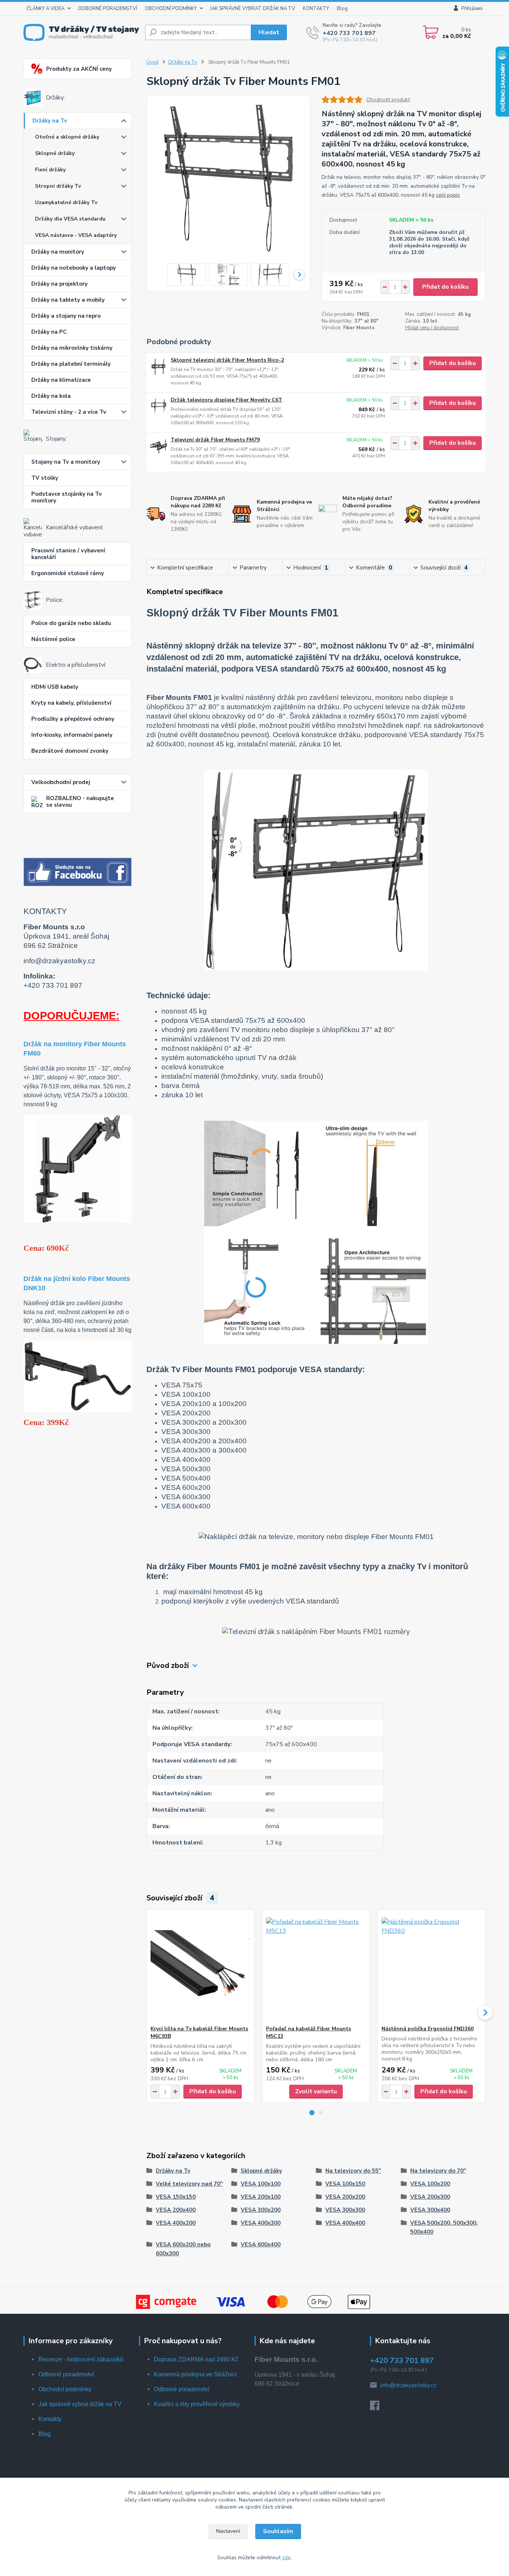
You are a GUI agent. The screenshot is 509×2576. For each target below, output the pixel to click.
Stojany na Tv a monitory (66, 462)
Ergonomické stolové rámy (68, 573)
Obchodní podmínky (65, 2389)
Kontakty (50, 2419)
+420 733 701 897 (349, 33)
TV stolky (45, 478)
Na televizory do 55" (353, 2171)
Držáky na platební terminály (71, 364)
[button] (312, 2113)
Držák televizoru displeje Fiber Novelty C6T (227, 400)
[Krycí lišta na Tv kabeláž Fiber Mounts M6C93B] (200, 1967)
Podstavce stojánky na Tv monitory (67, 497)
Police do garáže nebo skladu (71, 623)
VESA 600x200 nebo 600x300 (183, 2249)
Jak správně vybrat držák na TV (80, 2404)
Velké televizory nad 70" (189, 2184)
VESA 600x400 (261, 2245)
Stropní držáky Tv (58, 186)
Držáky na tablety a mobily (68, 300)
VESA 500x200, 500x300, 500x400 (444, 2227)
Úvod (152, 62)
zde (286, 2558)
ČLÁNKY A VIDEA (45, 9)
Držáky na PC (49, 332)
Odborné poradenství (66, 2374)
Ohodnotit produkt (388, 100)
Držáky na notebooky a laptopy (74, 268)
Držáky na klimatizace (61, 380)
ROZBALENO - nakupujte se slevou (80, 802)
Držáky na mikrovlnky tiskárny (72, 348)
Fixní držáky (50, 170)
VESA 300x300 (345, 2210)
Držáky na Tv (50, 121)
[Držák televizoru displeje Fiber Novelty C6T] (159, 407)
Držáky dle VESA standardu (70, 219)
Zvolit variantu (316, 2091)
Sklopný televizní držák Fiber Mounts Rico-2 (227, 360)
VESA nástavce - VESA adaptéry (76, 235)
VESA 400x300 (261, 2223)
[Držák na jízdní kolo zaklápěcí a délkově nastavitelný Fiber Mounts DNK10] (78, 1376)
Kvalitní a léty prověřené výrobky (197, 2404)
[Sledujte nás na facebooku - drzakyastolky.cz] (78, 872)
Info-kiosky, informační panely (72, 735)
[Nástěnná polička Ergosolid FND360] (431, 1967)
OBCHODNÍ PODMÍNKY (171, 9)
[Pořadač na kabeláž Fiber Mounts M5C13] (316, 1967)
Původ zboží (168, 1665)
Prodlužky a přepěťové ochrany (73, 719)
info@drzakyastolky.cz (408, 2385)
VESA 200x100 (261, 2197)
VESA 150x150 (176, 2197)
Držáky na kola (51, 396)
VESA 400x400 (345, 2223)
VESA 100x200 (430, 2184)
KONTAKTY (316, 9)
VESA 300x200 (261, 2210)
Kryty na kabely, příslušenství (71, 703)
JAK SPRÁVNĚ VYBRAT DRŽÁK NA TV (253, 9)
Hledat (269, 32)
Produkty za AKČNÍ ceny (79, 69)
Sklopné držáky (55, 153)
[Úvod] (81, 32)
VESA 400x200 (176, 2223)
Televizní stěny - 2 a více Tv (69, 412)
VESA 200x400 (176, 2210)
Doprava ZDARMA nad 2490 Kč (196, 2359)
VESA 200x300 (430, 2197)
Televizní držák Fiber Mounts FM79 (215, 440)
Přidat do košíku (445, 287)
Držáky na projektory (59, 284)
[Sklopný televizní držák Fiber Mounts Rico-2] (159, 367)
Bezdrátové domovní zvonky (70, 751)
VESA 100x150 (345, 2184)
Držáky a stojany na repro (66, 316)
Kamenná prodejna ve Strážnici (195, 2374)
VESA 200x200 (345, 2197)
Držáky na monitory (58, 252)
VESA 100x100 (261, 2184)
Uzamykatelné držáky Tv (66, 202)
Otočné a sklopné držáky (67, 137)
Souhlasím (278, 2531)
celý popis (448, 195)
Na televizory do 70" (438, 2171)
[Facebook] (378, 2408)
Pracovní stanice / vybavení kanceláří (68, 554)
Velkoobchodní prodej (61, 782)
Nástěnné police (53, 639)
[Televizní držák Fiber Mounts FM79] (159, 446)
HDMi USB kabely (55, 687)
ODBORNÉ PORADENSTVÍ (108, 9)
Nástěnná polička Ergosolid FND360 (428, 2029)
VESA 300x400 (430, 2210)
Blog (342, 9)
